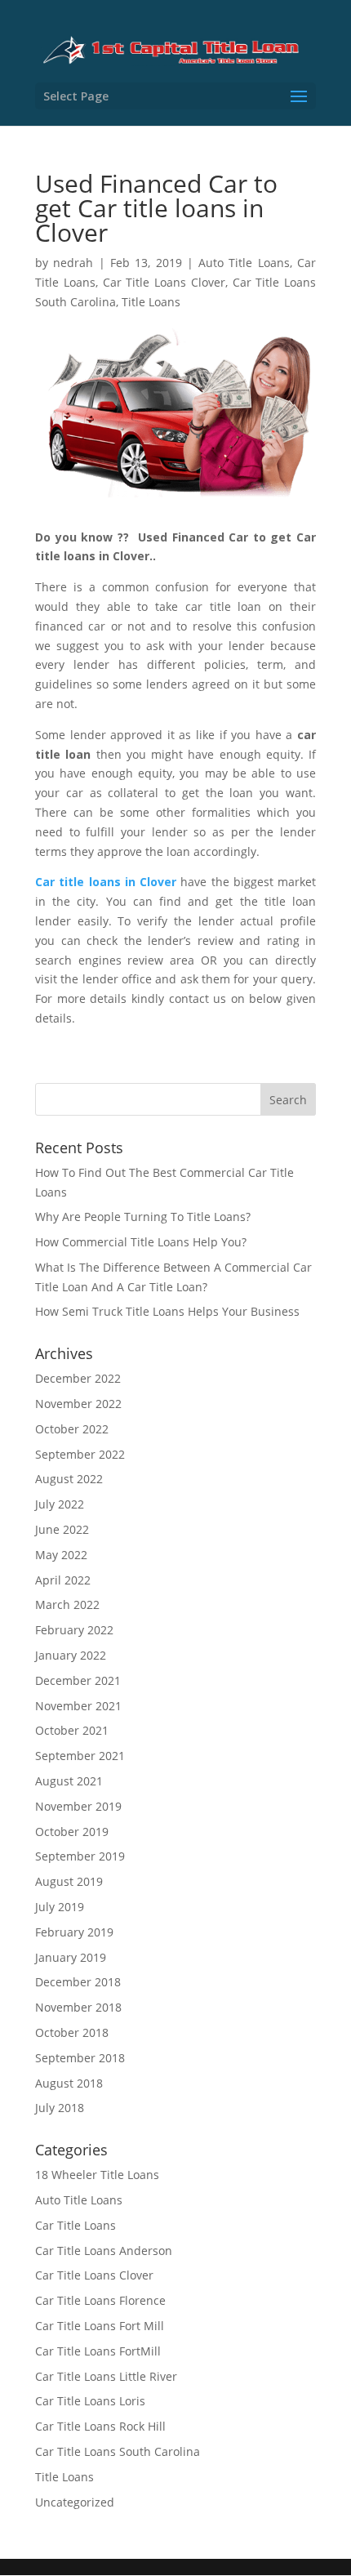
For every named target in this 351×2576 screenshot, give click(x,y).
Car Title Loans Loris (90, 2401)
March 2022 (67, 1604)
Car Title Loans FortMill (98, 2351)
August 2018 (69, 2083)
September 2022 (80, 1454)
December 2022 (78, 1378)
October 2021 (72, 1730)
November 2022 (78, 1404)
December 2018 (78, 1982)
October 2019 (72, 1832)
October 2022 (72, 1429)
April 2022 (63, 1580)
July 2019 (60, 1907)
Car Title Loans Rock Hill (100, 2426)
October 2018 (72, 2032)
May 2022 (61, 1555)
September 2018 (80, 2058)
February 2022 (74, 1630)
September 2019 (80, 1856)
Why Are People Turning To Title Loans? (143, 1217)
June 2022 (62, 1529)
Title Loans (151, 302)
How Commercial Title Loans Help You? (141, 1242)
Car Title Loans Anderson (104, 2251)
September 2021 (80, 1756)
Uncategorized (75, 2502)
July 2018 (60, 2108)
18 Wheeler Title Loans (97, 2175)
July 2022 (60, 1504)
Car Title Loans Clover (164, 282)
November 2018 (78, 2007)
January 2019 (71, 1957)
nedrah (73, 263)
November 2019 (78, 1806)
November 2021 (78, 1706)
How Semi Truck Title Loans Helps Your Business (167, 1311)
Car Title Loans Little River (106, 2376)
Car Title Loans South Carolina (118, 2451)
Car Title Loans (76, 2225)
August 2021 (69, 1781)
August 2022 (69, 1479)
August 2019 (69, 1881)
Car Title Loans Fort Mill (100, 2326)
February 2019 (74, 1932)
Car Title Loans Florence (100, 2300)
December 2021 (78, 1680)
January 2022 (71, 1655)
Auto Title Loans (244, 263)
